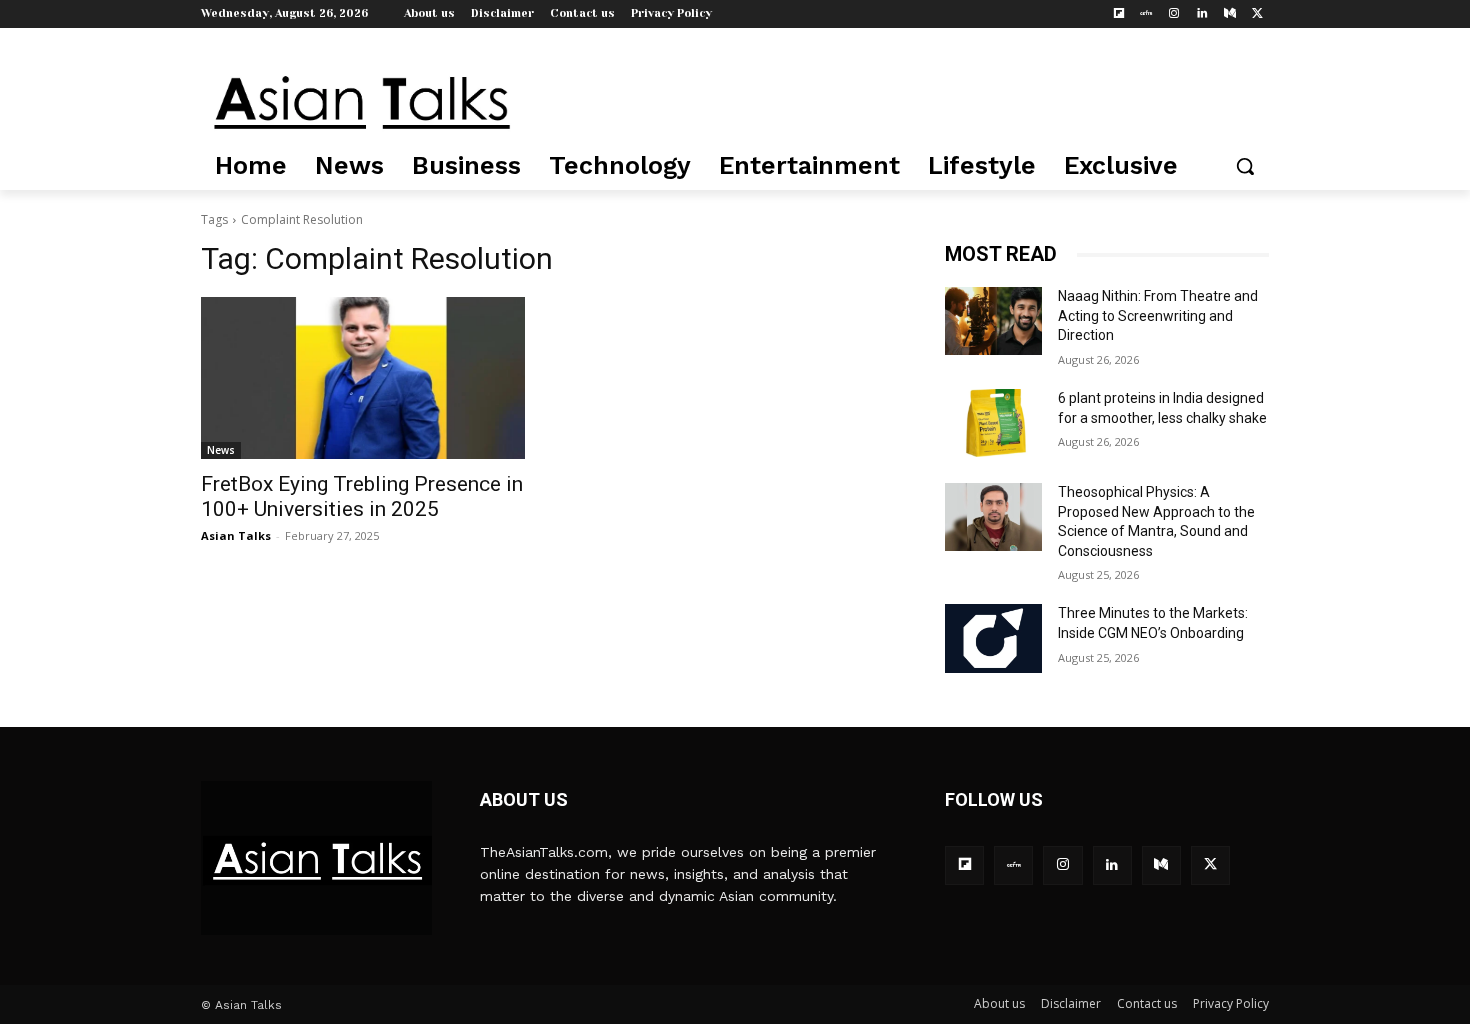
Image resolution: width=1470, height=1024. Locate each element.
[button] (1245, 166)
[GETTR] (1146, 14)
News (221, 450)
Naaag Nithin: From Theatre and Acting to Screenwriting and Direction (1158, 315)
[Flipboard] (1118, 14)
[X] (1257, 14)
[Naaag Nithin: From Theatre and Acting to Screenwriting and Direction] (993, 321)
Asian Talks (236, 535)
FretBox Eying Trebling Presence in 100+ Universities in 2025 (362, 496)
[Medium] (1229, 14)
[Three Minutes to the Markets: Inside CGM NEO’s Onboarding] (993, 638)
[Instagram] (1174, 14)
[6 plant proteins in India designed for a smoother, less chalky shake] (993, 423)
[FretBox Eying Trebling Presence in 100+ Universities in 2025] (363, 378)
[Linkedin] (1202, 14)
